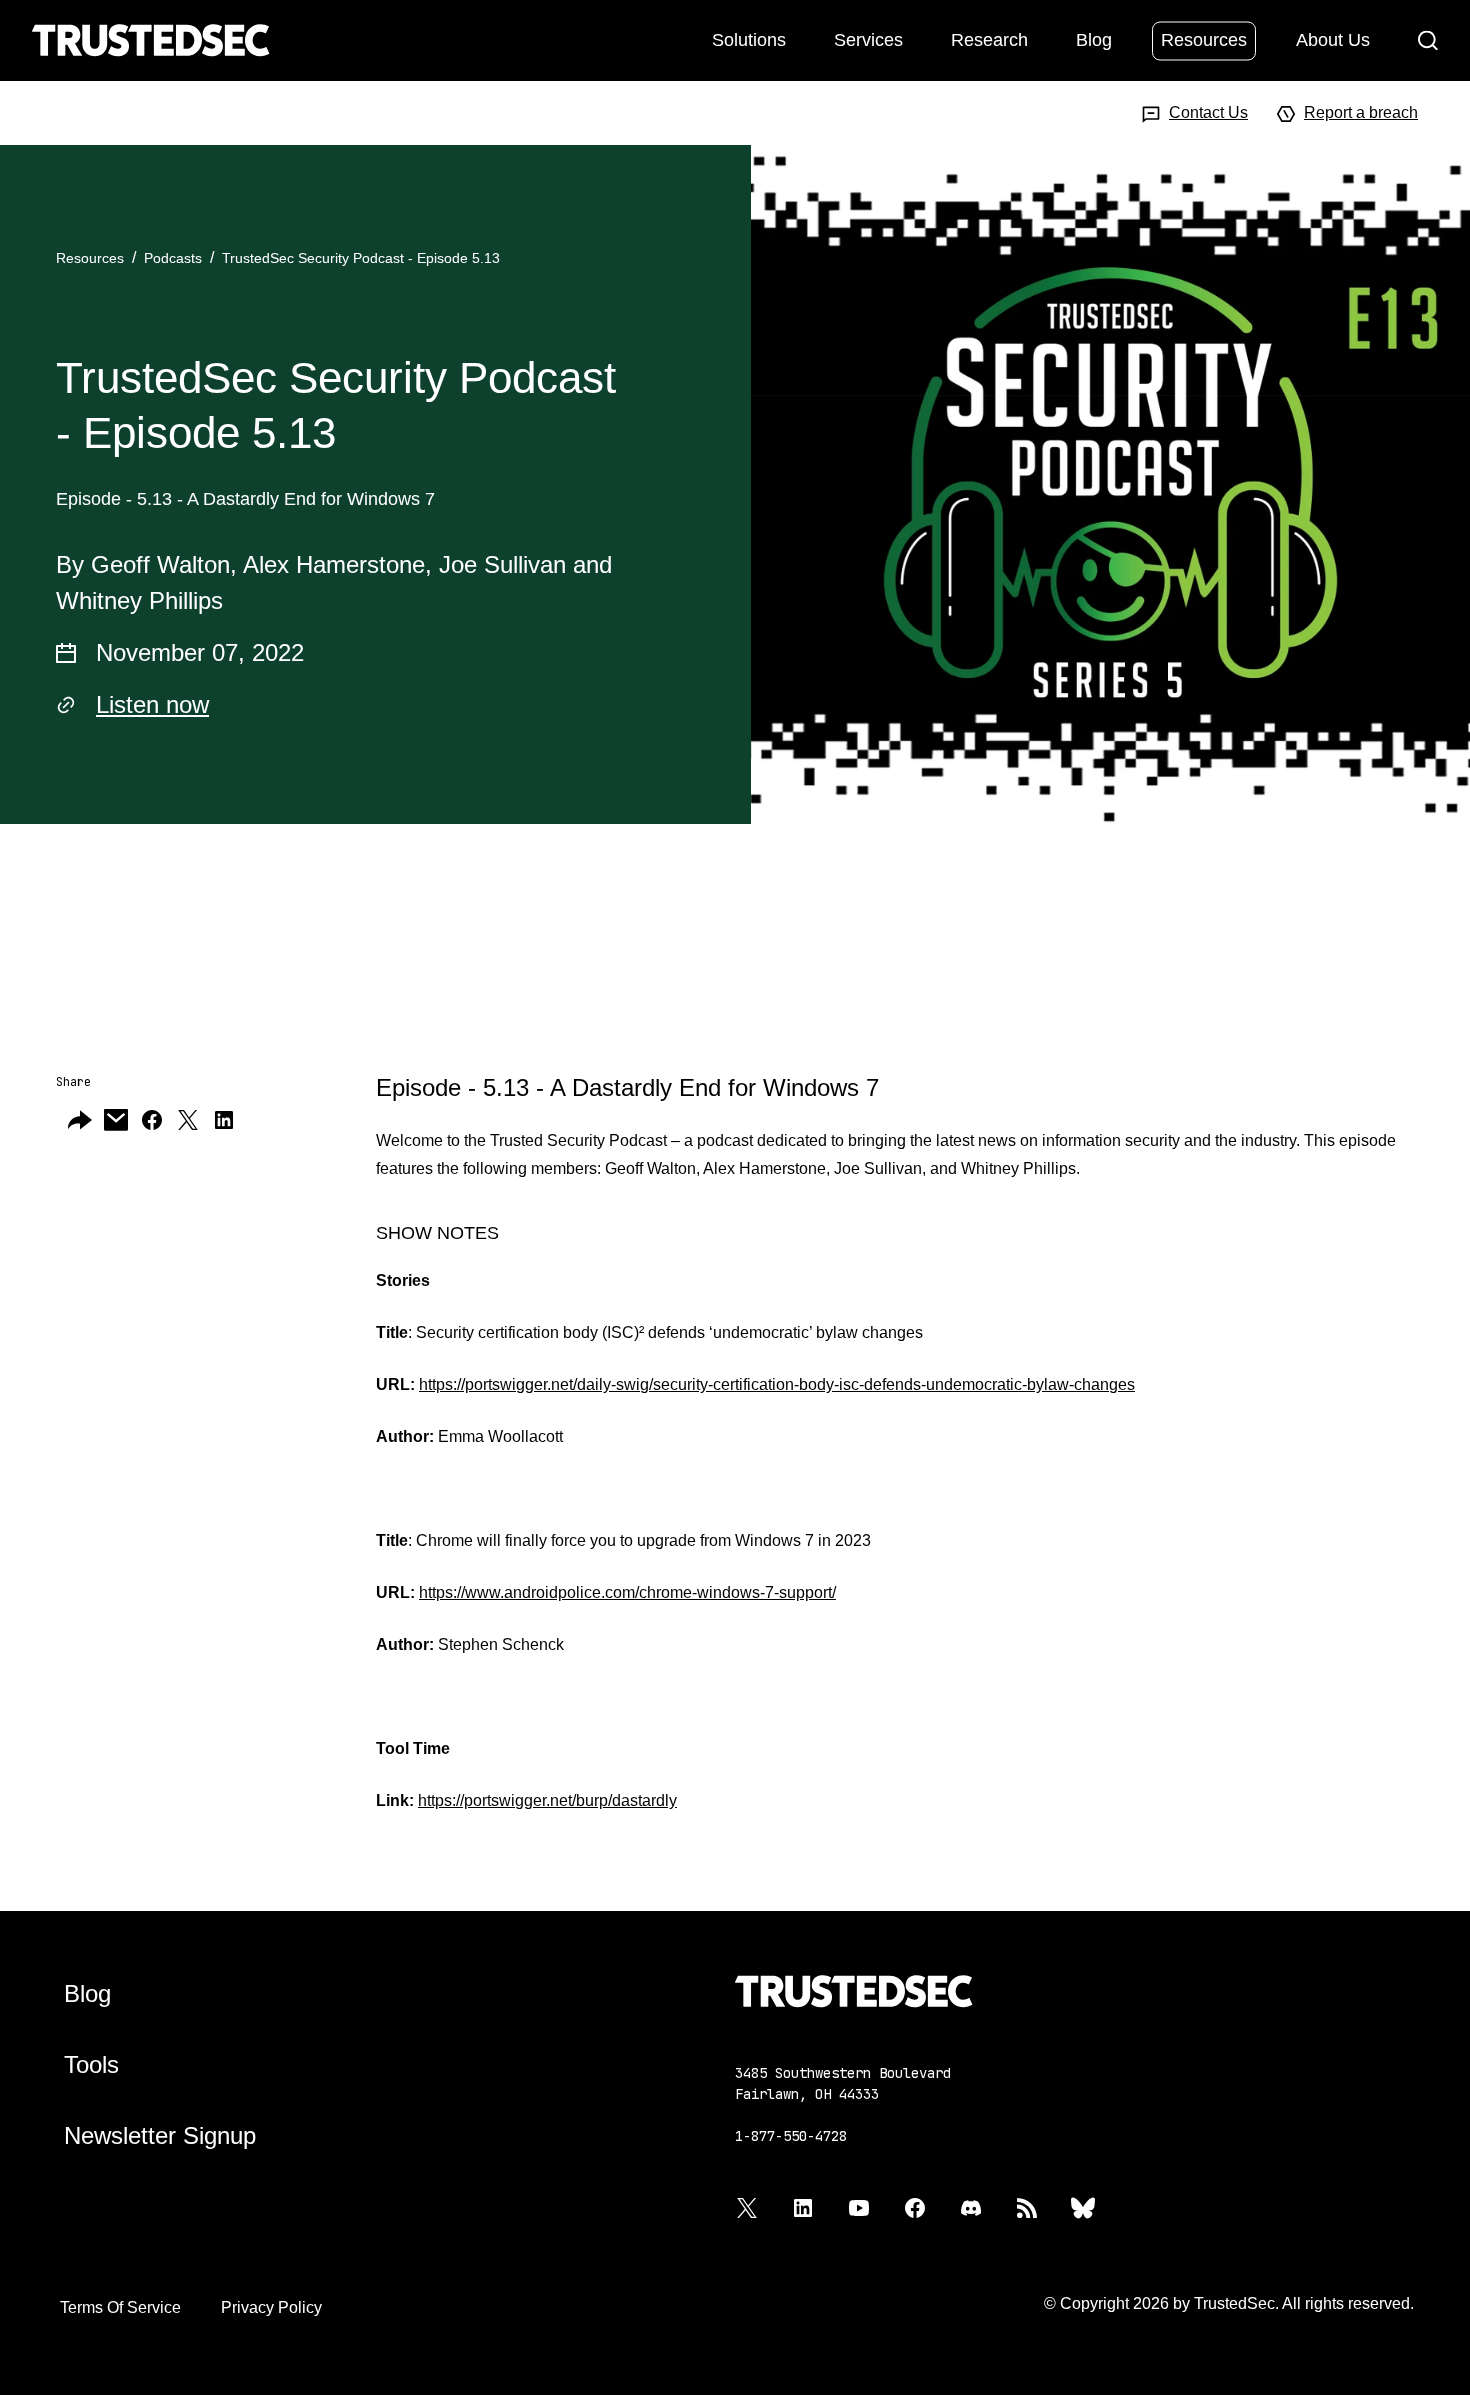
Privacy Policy (271, 2307)
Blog (1094, 39)
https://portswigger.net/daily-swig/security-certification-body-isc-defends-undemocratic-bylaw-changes (777, 1384)
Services (868, 39)
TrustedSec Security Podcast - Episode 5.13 (361, 258)
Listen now (152, 704)
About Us (1333, 39)
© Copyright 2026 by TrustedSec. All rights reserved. (1229, 2303)
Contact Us (1208, 112)
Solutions (749, 39)
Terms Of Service (120, 2307)
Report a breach (1361, 112)
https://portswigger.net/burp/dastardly (547, 1800)
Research (989, 39)
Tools (91, 2064)
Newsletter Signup (160, 2135)
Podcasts (173, 258)
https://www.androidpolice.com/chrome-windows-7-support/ (627, 1592)
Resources (1204, 39)
